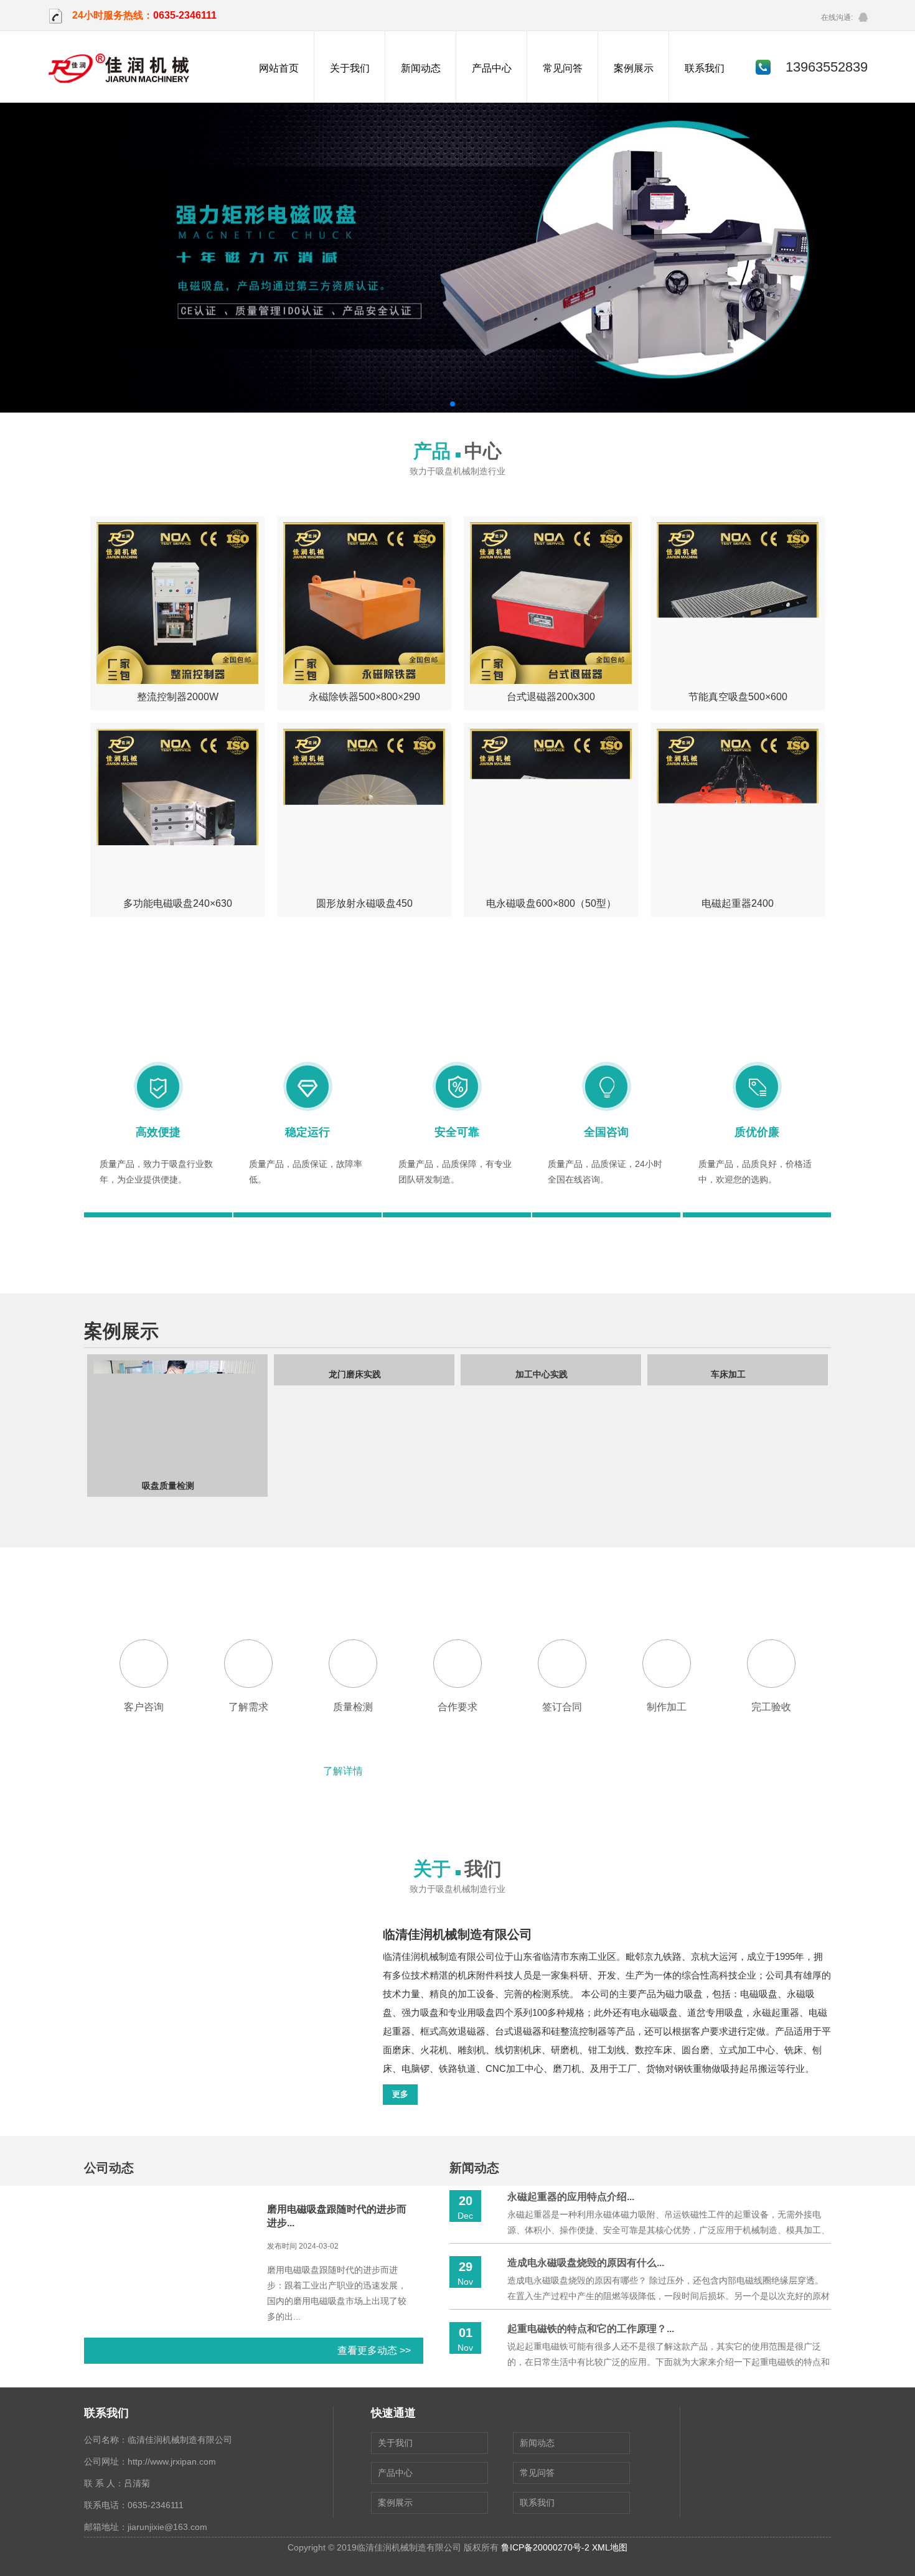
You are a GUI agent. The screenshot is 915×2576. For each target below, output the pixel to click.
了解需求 (248, 1707)
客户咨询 (144, 1707)
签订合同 (562, 1707)
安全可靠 (457, 1132)
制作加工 (667, 1707)
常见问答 (563, 68)
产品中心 (492, 68)
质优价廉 (757, 1132)
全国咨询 (606, 1132)
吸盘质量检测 (728, 1486)
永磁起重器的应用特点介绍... (571, 2197)
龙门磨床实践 (168, 1486)
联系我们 (705, 68)
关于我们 (350, 68)
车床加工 (542, 1486)
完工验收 (771, 1707)
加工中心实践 (355, 1486)
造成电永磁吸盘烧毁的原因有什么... (586, 2263)
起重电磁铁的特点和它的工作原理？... (591, 2329)
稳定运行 (307, 1132)
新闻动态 (421, 68)
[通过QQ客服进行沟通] (863, 17)
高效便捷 (158, 1132)
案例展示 (634, 68)
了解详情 (343, 1771)
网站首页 (279, 68)
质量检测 (353, 1707)
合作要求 (457, 1707)
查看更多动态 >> (374, 2350)
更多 (400, 2094)
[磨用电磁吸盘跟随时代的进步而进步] (168, 2335)
